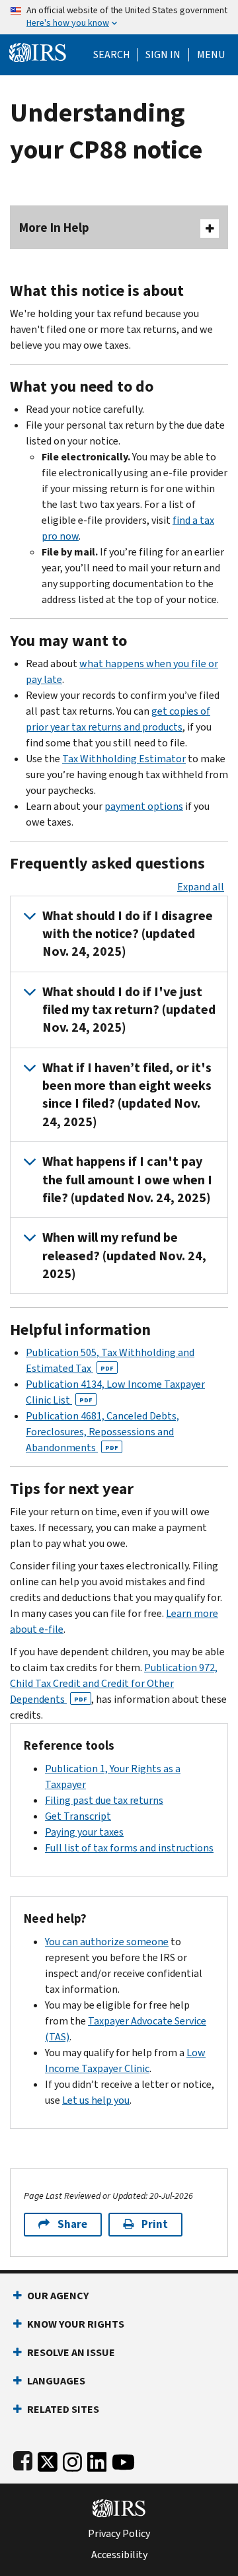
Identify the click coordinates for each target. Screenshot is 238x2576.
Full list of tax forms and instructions (129, 1848)
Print (155, 2224)
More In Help (54, 228)
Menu (211, 55)
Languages (56, 2381)
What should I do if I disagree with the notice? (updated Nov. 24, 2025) (128, 934)
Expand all (201, 887)
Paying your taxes (84, 1832)
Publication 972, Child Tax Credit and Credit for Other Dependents (114, 1683)
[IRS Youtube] (123, 2459)
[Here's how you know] (119, 17)
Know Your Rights (76, 2324)
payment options (144, 806)
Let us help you (96, 2100)
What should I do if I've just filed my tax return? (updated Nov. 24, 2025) (129, 1010)
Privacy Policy (119, 2534)
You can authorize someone (107, 1942)
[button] (163, 55)
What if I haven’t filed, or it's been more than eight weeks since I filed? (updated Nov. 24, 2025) (127, 1095)
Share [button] (72, 2224)
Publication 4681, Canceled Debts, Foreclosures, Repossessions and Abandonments (102, 1432)
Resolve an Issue (71, 2352)
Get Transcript (78, 1816)
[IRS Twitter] (48, 2459)
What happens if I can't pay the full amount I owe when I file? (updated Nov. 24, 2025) (127, 1180)
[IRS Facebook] (23, 2459)
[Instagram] (72, 2459)
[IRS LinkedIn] (97, 2459)
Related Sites (63, 2409)
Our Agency (58, 2296)
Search (112, 55)
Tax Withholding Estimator (124, 759)
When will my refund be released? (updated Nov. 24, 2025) (124, 1256)
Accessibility (119, 2555)
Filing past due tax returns (104, 1800)
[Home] (38, 51)
